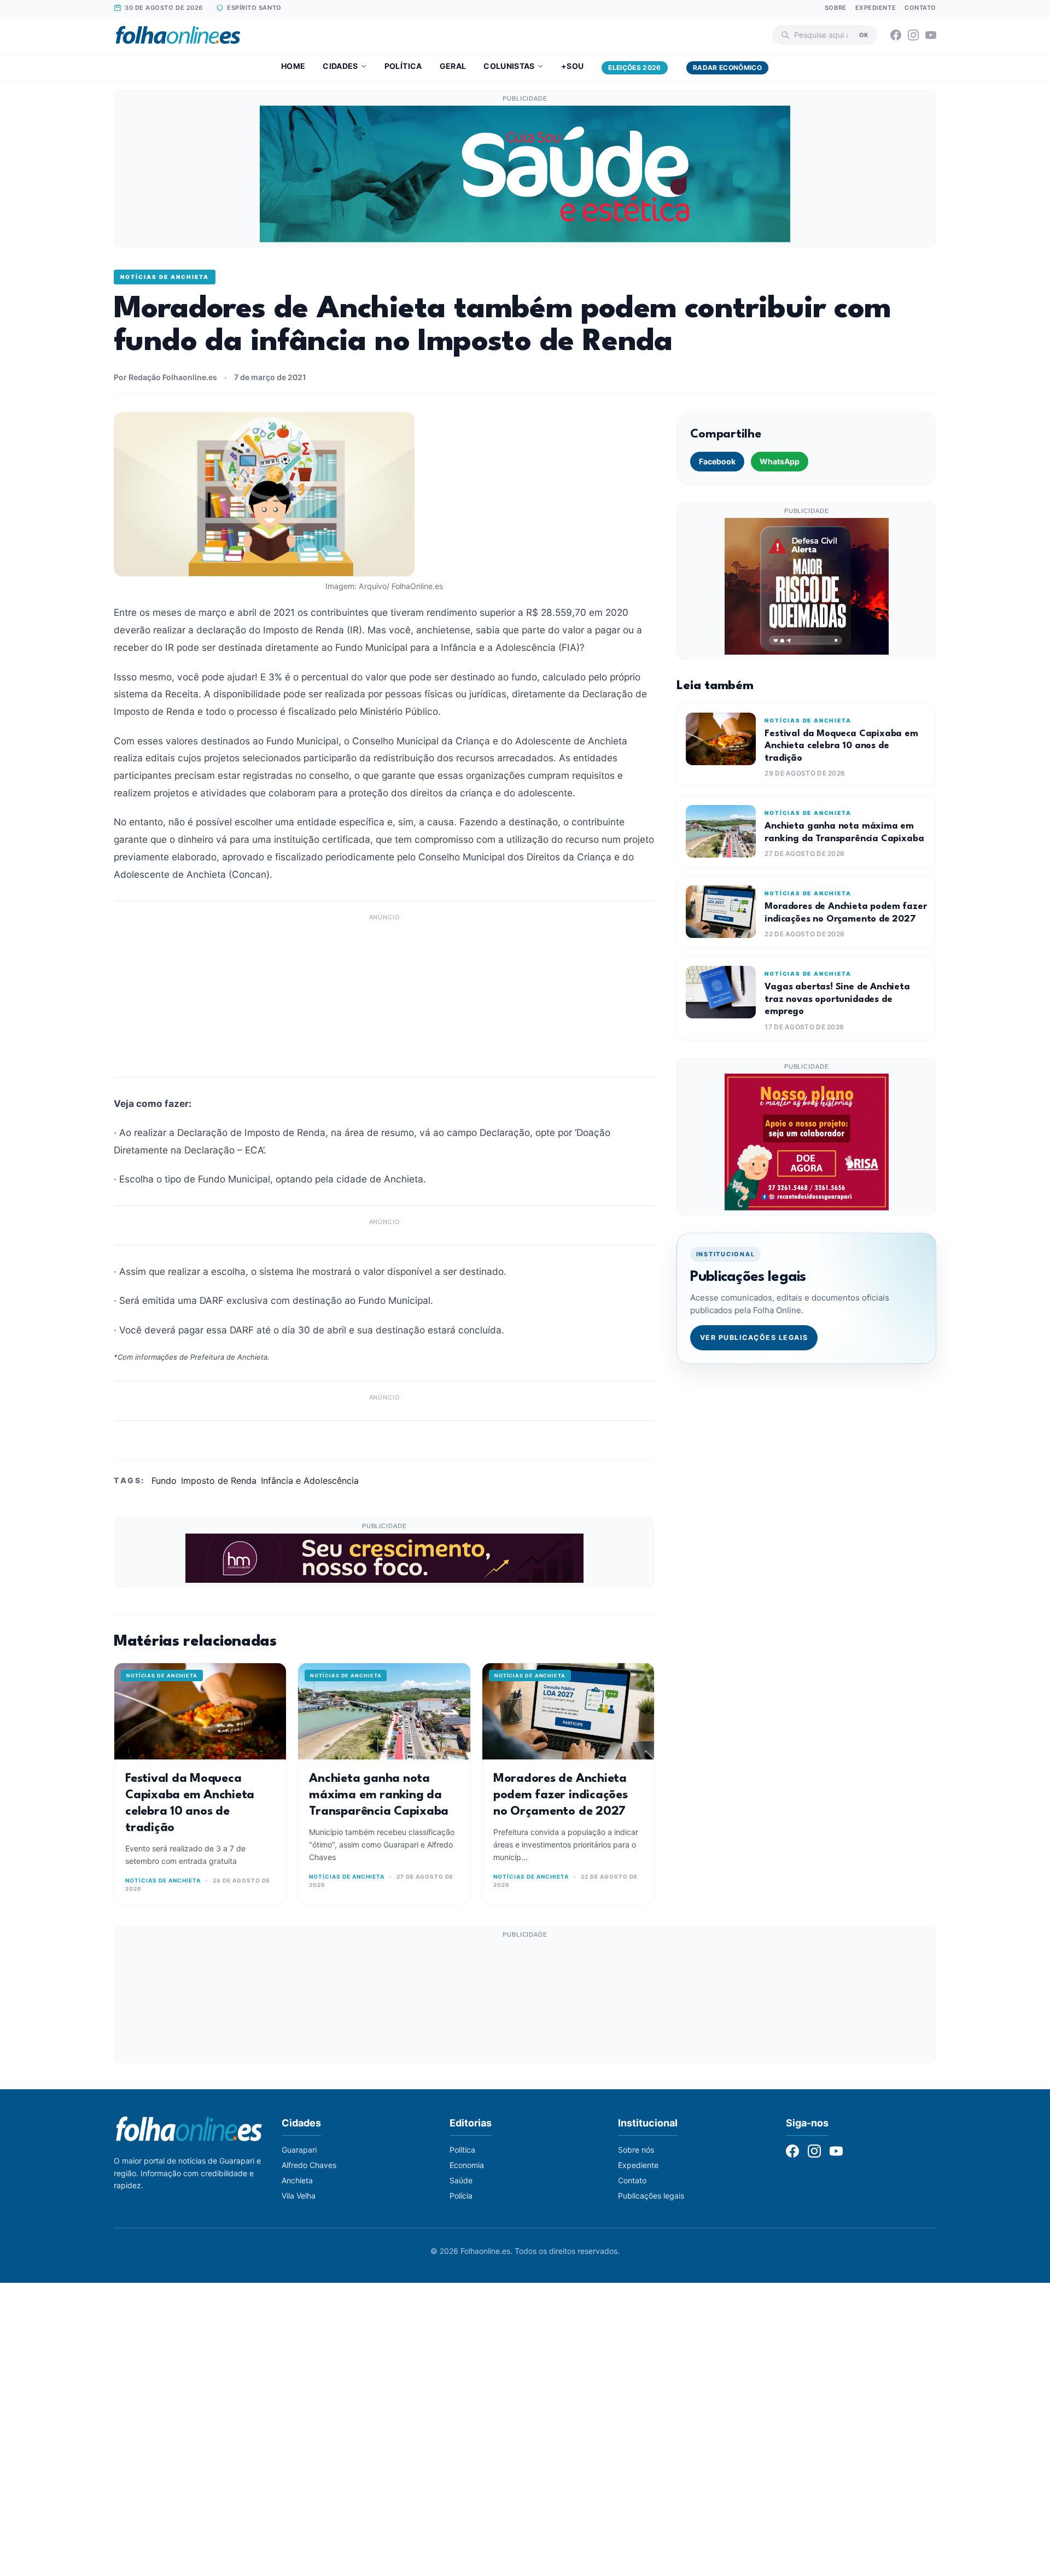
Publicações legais (651, 2196)
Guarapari (299, 2150)
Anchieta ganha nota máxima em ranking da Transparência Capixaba (379, 1795)
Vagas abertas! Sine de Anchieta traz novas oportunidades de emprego (837, 999)
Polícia (461, 2196)
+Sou (572, 66)
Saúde (461, 2180)
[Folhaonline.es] (178, 35)
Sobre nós (636, 2150)
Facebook (717, 461)
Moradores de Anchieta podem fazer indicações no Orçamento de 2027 (561, 1795)
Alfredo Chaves (309, 2165)
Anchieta (297, 2180)
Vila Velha (299, 2196)
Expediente (876, 8)
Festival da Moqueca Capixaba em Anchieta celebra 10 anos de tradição (841, 746)
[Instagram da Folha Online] (913, 35)
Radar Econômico (727, 68)
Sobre (836, 8)
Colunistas (509, 66)
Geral (453, 66)
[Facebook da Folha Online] (896, 35)
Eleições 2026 (635, 68)
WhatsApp (780, 461)
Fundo (164, 1481)
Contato (920, 8)
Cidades (340, 66)
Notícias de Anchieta (165, 277)
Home (293, 66)
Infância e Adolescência (310, 1481)
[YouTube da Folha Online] (931, 35)
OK (864, 34)
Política (403, 66)
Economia (467, 2165)
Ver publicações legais (754, 1337)
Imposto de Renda (219, 1481)
